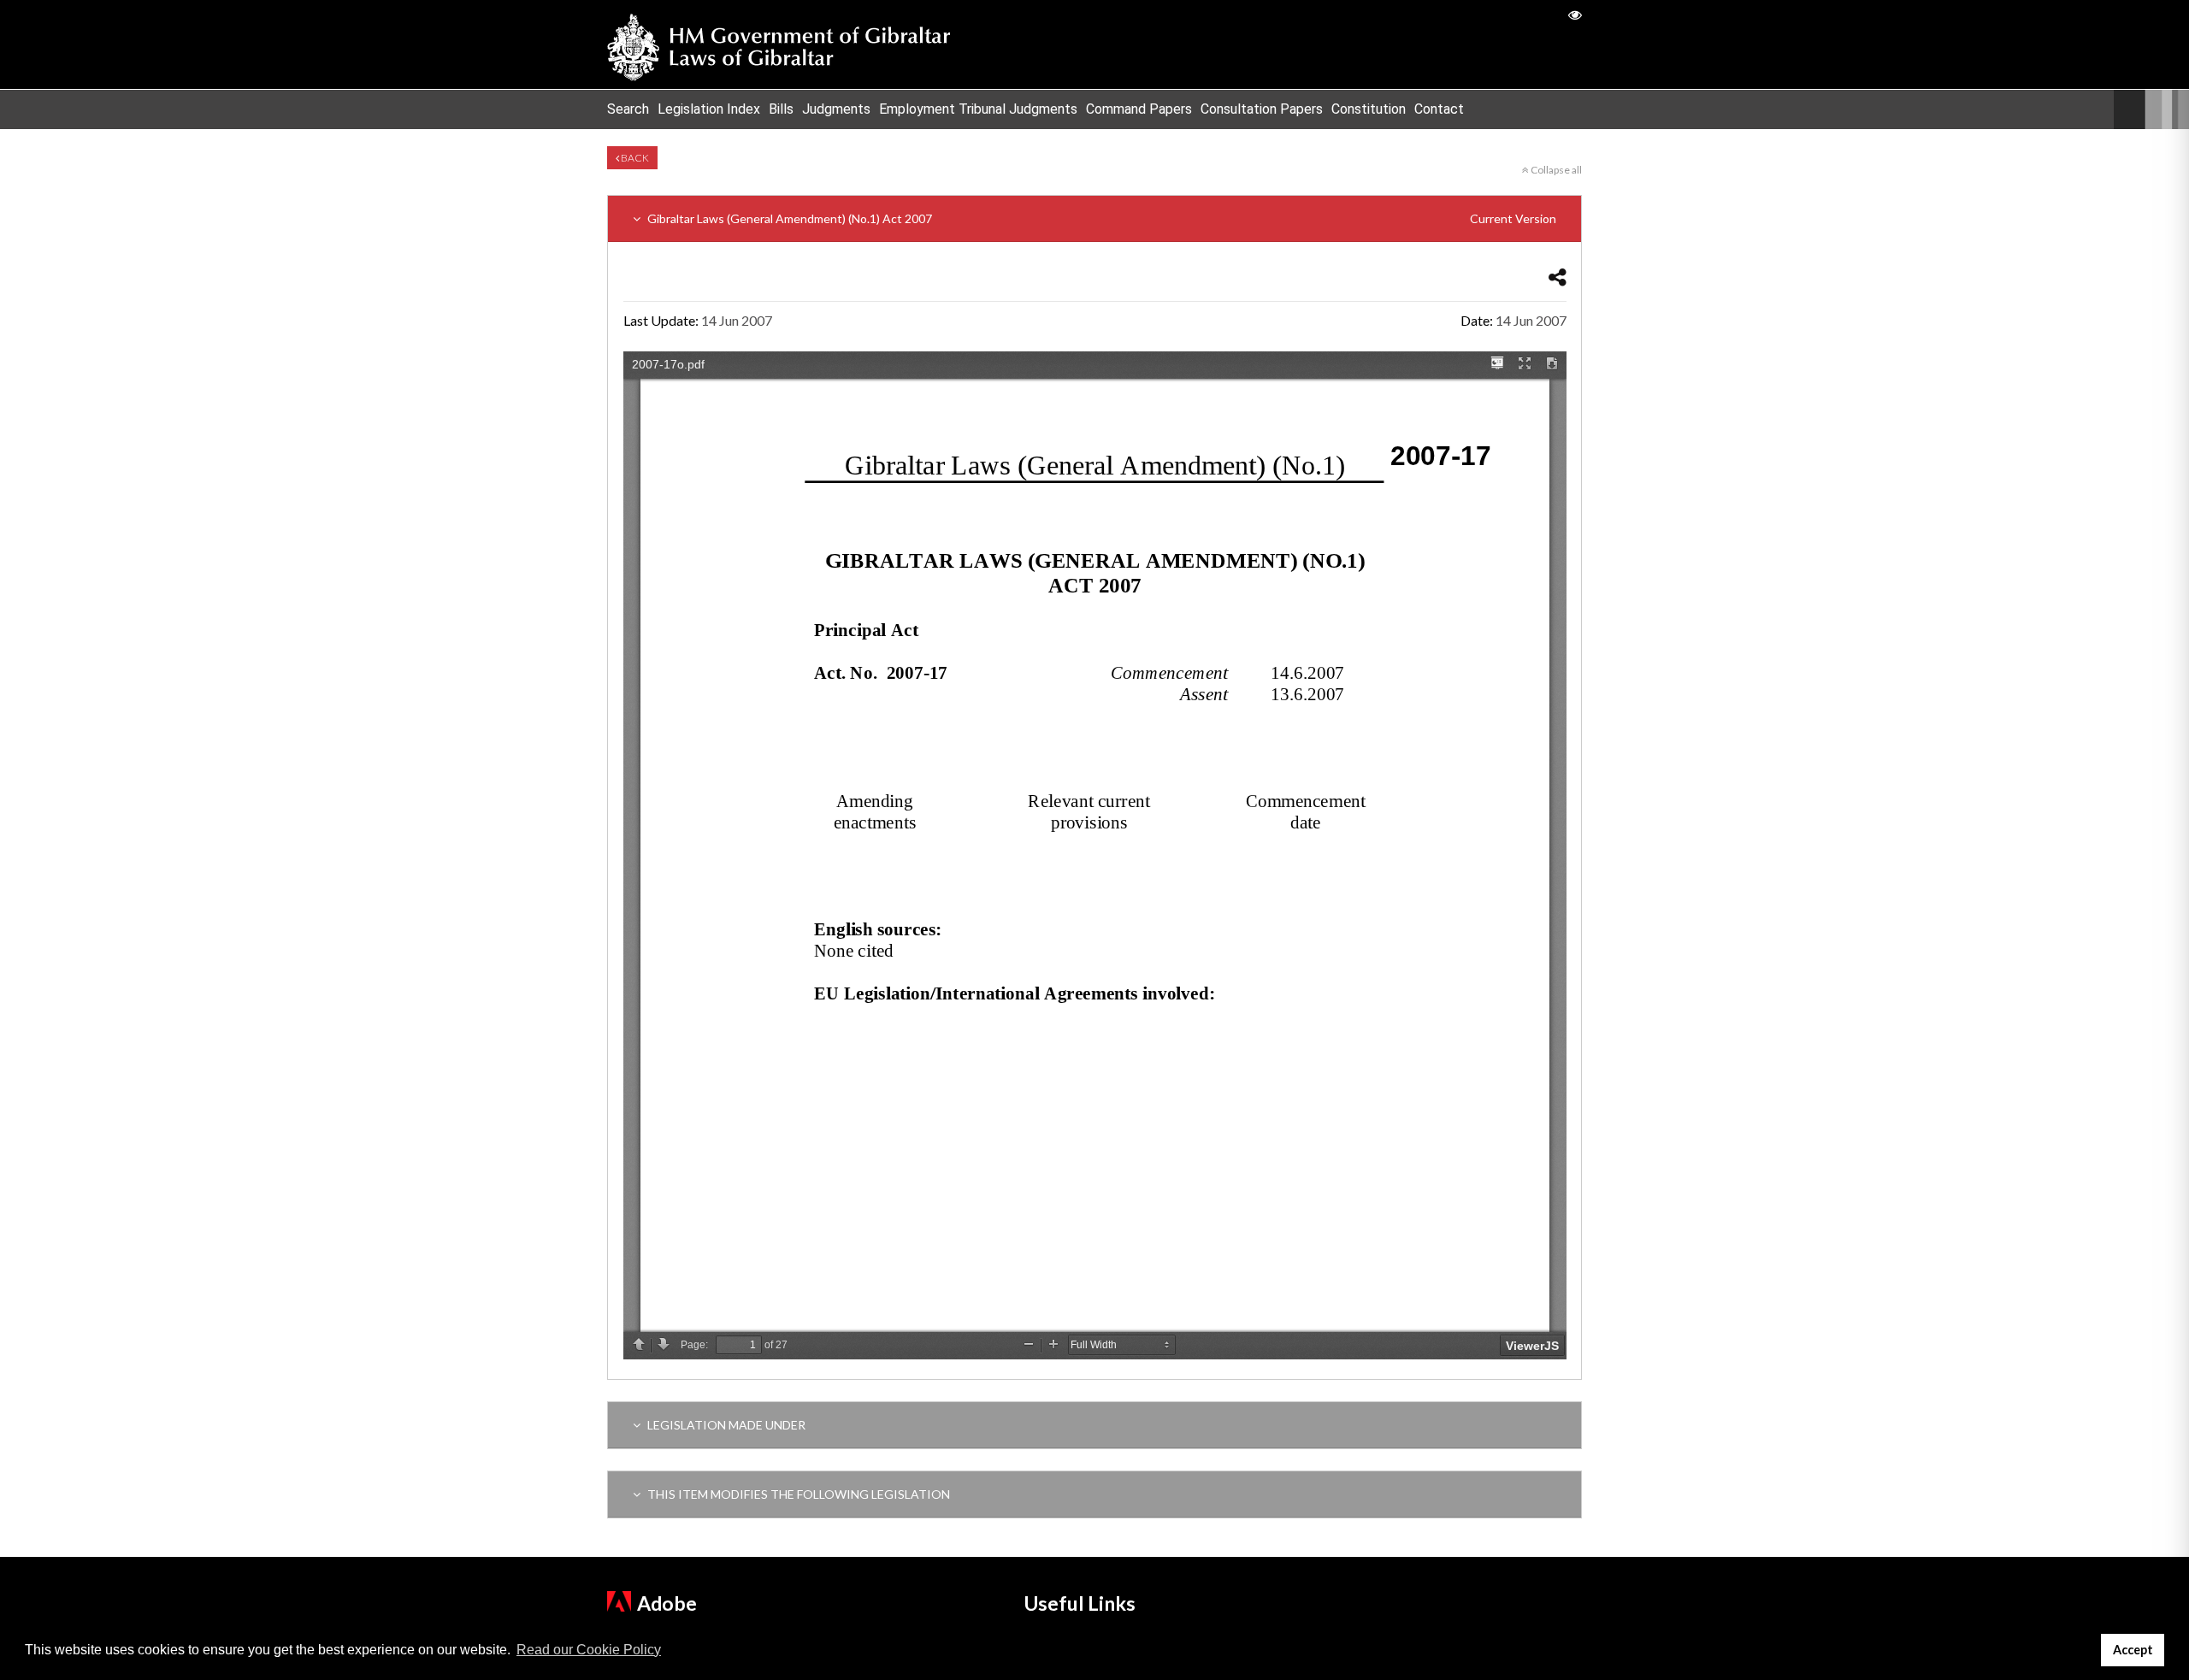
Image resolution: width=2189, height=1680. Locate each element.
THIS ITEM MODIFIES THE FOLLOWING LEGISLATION (797, 1494)
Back (634, 158)
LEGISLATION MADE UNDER (725, 1425)
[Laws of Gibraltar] (779, 44)
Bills (781, 109)
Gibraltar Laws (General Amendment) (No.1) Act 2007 (1100, 218)
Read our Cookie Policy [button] (589, 1650)
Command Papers (1139, 109)
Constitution (1369, 109)
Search (628, 109)
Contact (1439, 109)
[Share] (1558, 277)
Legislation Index (709, 109)
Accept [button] (2133, 1650)
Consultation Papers (1262, 109)
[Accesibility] (1575, 14)
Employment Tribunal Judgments (978, 109)
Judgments (836, 109)
